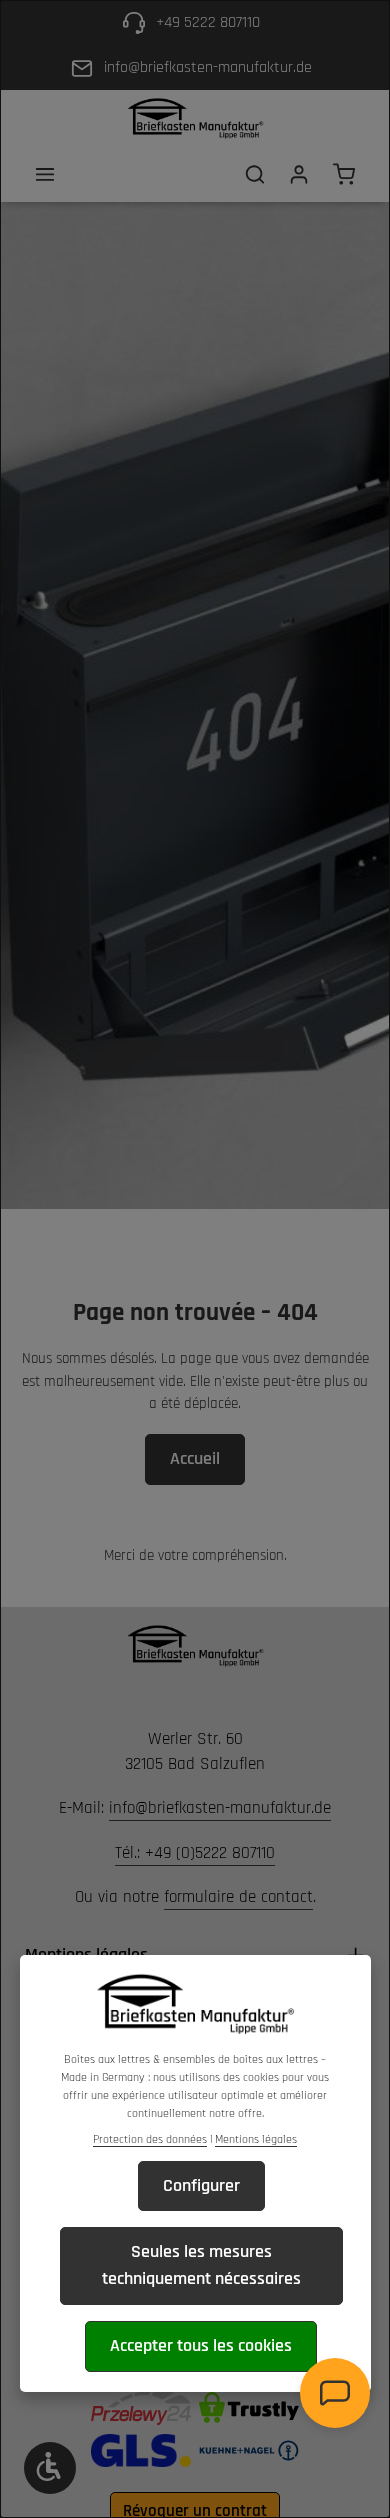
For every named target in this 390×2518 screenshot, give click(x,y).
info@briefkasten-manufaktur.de (220, 1808)
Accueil (195, 1458)
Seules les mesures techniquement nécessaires (201, 2265)
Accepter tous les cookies (201, 2345)
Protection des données (150, 2139)
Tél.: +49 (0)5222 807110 (195, 1853)
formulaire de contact (238, 1897)
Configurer (201, 2185)
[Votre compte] (299, 174)
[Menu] (45, 174)
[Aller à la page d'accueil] (195, 118)
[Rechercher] (255, 174)
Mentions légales (256, 2139)
